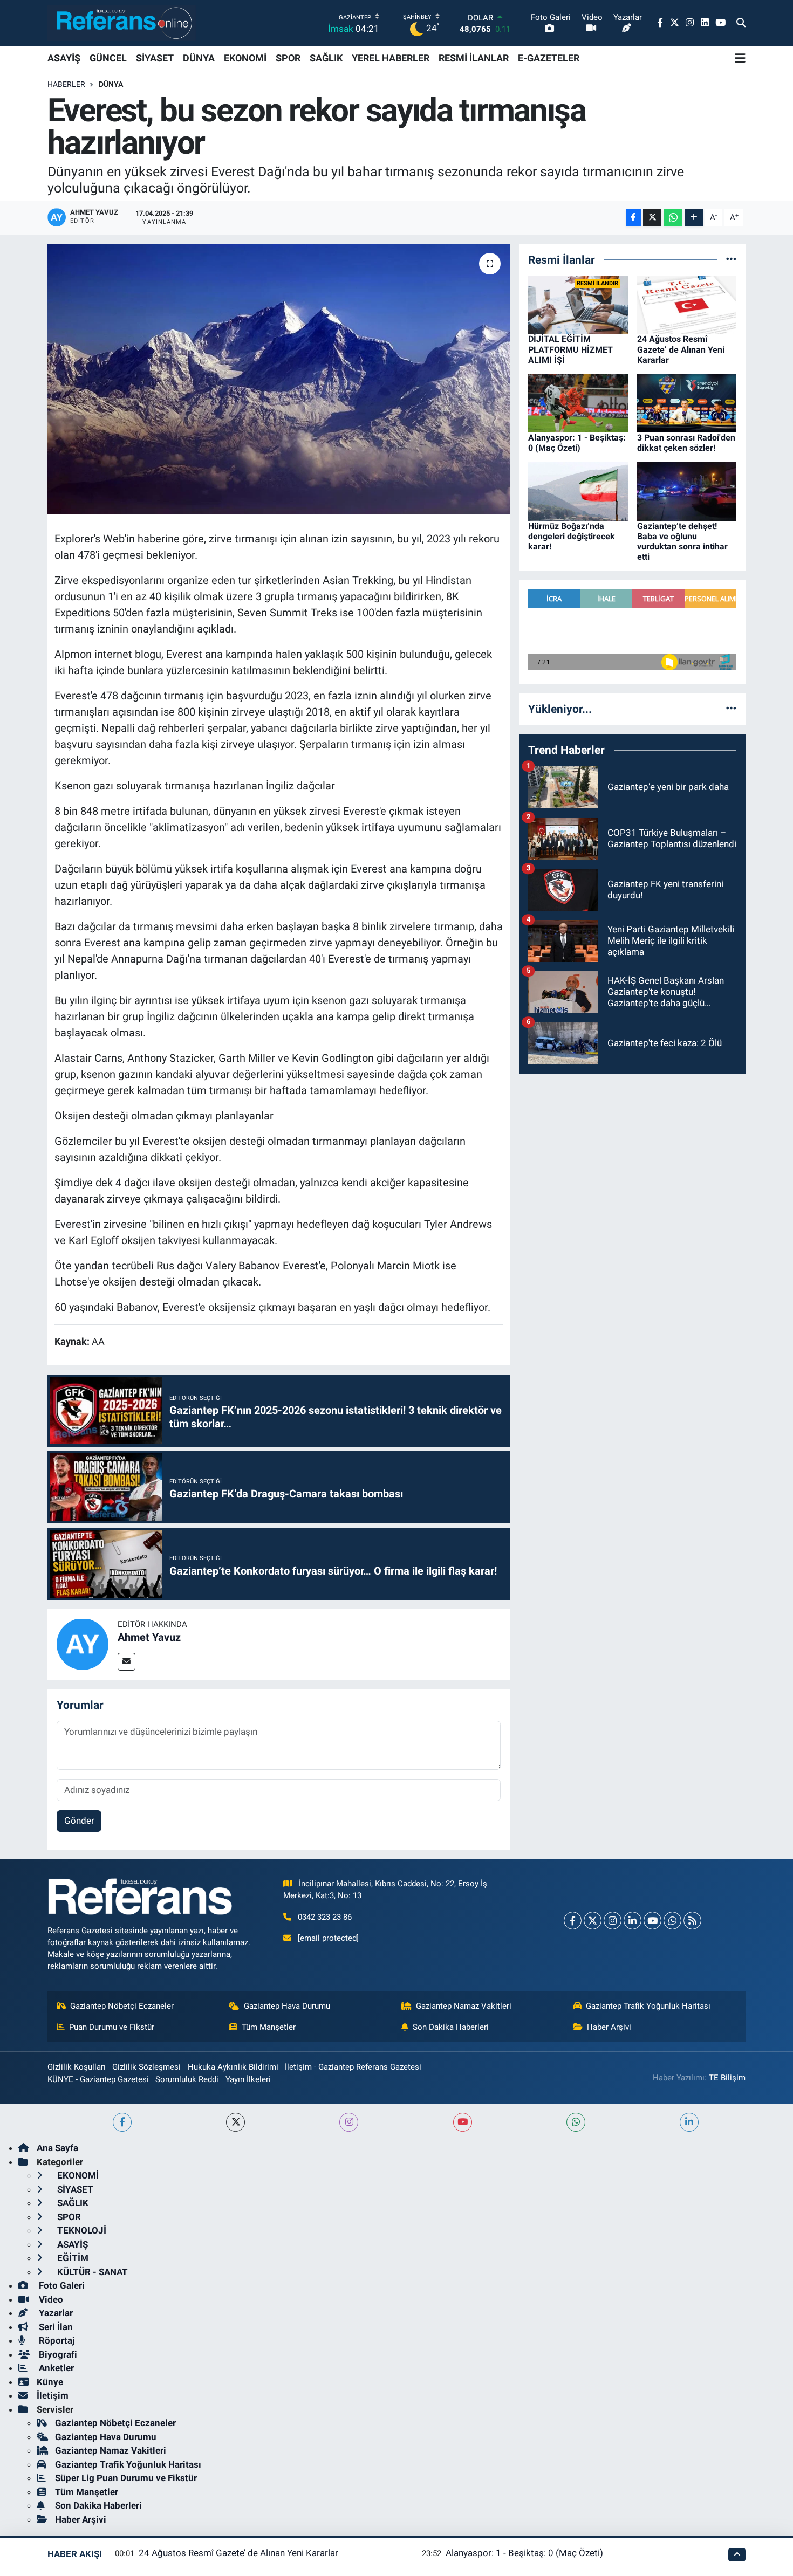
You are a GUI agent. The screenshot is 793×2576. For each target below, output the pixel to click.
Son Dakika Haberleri (451, 2027)
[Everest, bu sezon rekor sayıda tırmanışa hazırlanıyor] (279, 379)
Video (50, 2299)
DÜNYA (199, 58)
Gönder (79, 1821)
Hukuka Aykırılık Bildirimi (233, 2067)
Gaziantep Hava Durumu (287, 2006)
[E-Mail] (127, 1662)
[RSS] (692, 1921)
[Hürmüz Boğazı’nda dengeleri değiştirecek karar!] (578, 491)
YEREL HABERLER (391, 58)
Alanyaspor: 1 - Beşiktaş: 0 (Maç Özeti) (577, 443)
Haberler (66, 84)
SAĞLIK (326, 58)
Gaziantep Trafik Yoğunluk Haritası (648, 2006)
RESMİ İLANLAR (474, 58)
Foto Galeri (61, 2285)
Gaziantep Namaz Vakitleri (464, 2006)
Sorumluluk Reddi (187, 2079)
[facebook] (122, 2122)
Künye (50, 2382)
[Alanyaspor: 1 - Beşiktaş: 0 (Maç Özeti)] (578, 402)
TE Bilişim (727, 2078)
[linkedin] (689, 2122)
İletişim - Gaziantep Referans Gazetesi (353, 2067)
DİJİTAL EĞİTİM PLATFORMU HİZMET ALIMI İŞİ (570, 349)
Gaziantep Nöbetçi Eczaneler (122, 2006)
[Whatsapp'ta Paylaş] (673, 218)
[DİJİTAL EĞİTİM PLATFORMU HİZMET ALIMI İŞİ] (578, 304)
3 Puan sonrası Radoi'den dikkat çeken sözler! (686, 443)
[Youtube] (652, 1921)
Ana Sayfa (57, 2148)
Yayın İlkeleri (248, 2079)
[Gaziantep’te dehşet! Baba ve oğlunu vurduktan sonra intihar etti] (687, 491)
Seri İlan (55, 2327)
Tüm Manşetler (269, 2027)
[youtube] (463, 2122)
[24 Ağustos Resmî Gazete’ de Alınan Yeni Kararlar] (687, 304)
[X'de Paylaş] (652, 218)
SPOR (288, 58)
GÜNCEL (108, 58)
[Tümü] (731, 259)
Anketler (55, 2368)
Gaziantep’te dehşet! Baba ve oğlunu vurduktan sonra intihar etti (682, 542)
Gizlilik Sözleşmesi (146, 2067)
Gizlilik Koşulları (77, 2067)
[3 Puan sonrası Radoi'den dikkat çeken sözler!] (687, 402)
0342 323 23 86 (325, 1917)
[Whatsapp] (672, 1921)
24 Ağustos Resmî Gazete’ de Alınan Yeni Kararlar (681, 349)
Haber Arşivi (609, 2027)
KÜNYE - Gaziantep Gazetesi (98, 2079)
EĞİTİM (72, 2258)
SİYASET (155, 58)
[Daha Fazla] (694, 218)
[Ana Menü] (740, 58)
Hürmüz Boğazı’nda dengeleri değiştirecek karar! (572, 536)
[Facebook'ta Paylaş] (633, 218)
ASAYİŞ (64, 58)
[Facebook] (573, 1921)
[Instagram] (613, 1921)
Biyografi (57, 2354)
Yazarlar (55, 2313)
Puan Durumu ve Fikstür (112, 2027)
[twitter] (235, 2122)
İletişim (53, 2395)
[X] (593, 1921)
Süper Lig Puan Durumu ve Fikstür (126, 2478)
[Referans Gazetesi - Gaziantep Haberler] (122, 23)
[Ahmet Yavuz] (83, 1644)
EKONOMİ (245, 58)
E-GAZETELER (549, 58)
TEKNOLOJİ (81, 2230)
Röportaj (56, 2340)
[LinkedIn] (633, 1921)
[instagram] (349, 2122)
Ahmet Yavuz (149, 1637)
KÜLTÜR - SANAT (91, 2272)
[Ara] (741, 23)
